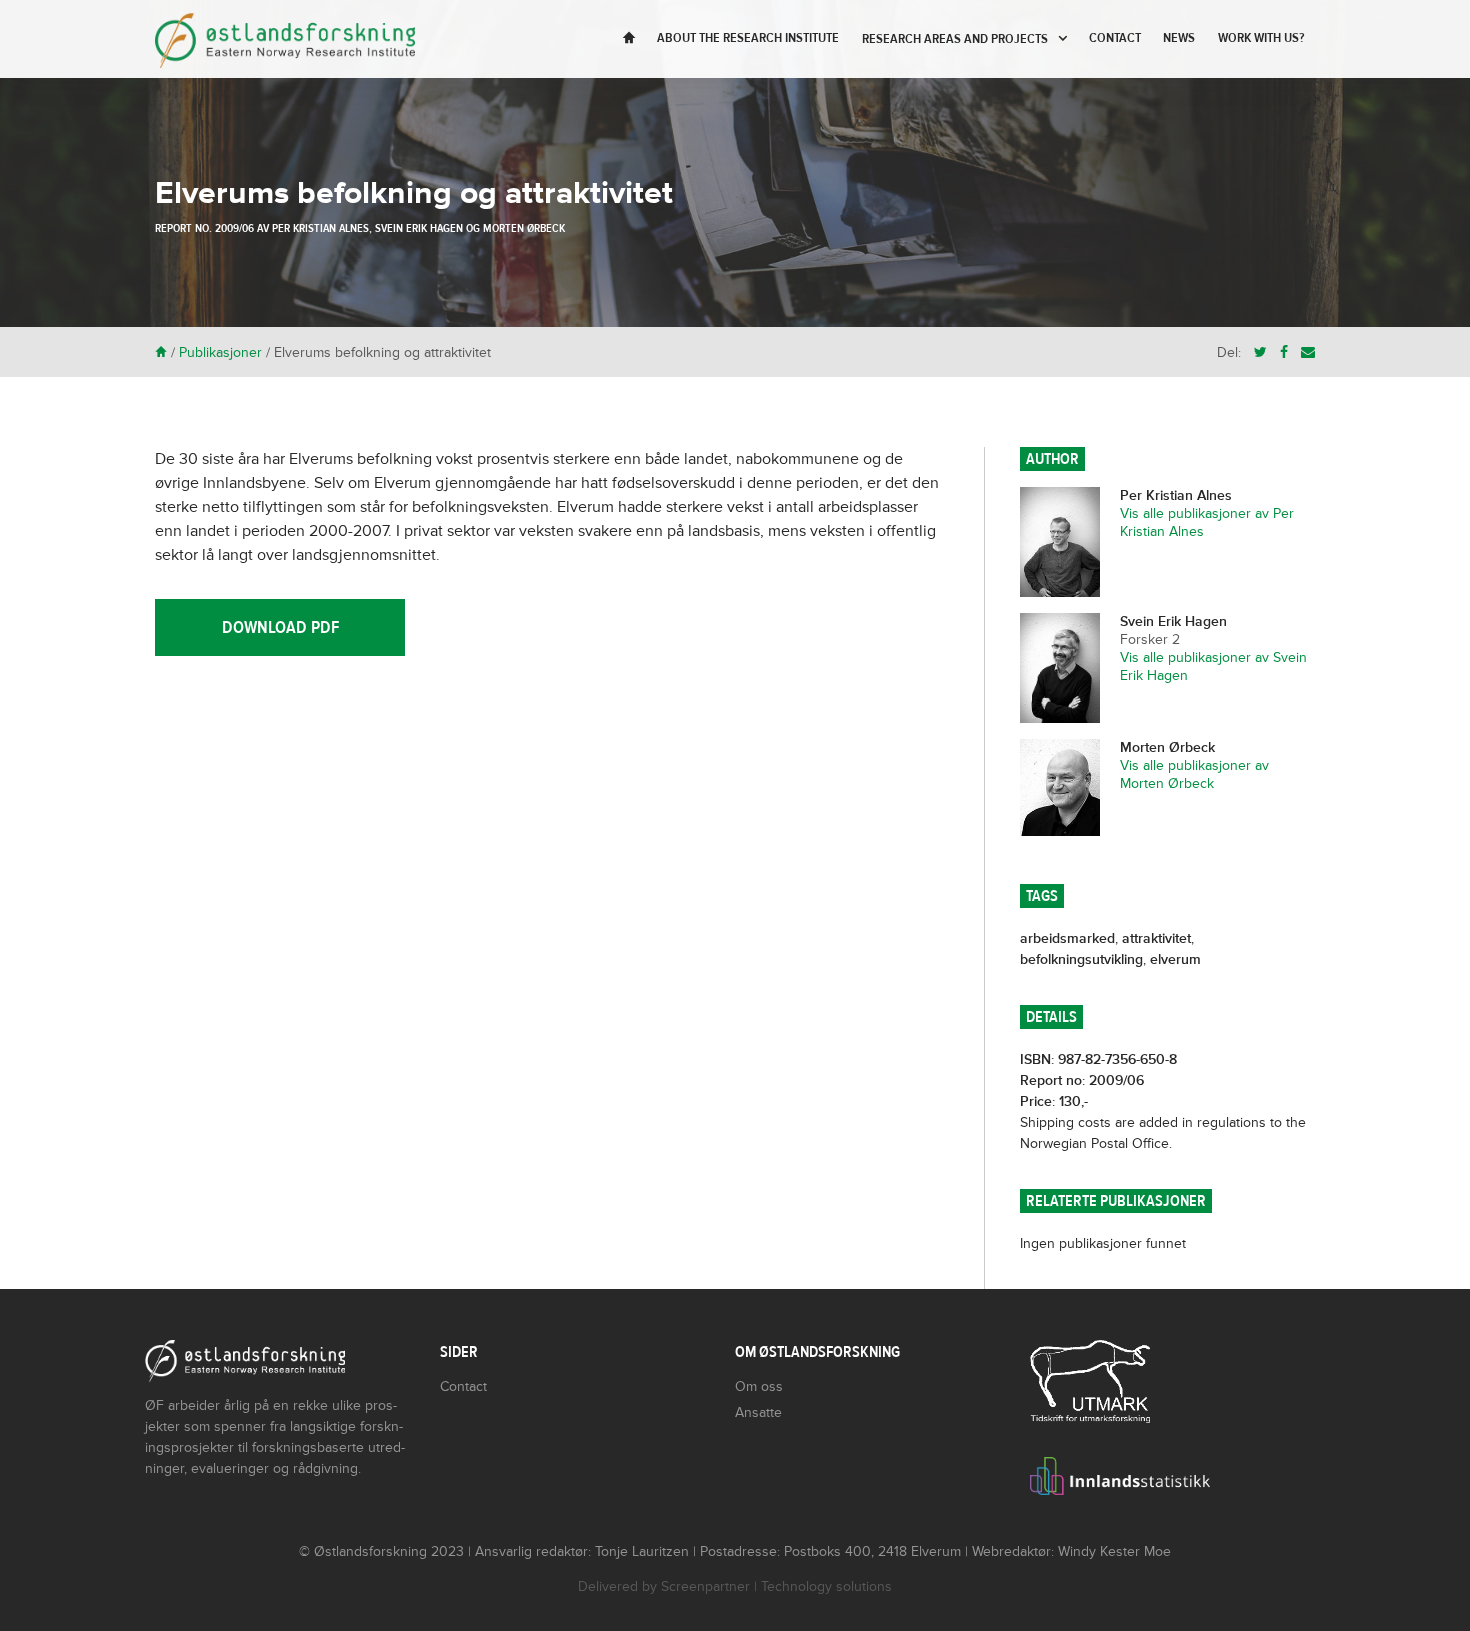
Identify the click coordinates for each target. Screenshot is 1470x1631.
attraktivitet (1156, 938)
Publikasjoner (220, 352)
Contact (1115, 38)
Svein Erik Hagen (419, 228)
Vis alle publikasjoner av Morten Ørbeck (1194, 774)
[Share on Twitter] (1260, 352)
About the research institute (748, 38)
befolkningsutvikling (1081, 959)
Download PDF (280, 627)
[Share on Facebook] (1284, 352)
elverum (1175, 959)
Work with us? (1261, 38)
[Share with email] (1308, 352)
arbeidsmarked (1067, 938)
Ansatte (758, 1412)
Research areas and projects (955, 39)
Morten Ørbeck (524, 228)
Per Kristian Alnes (320, 228)
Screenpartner (705, 1586)
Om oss (759, 1386)
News (1179, 38)
